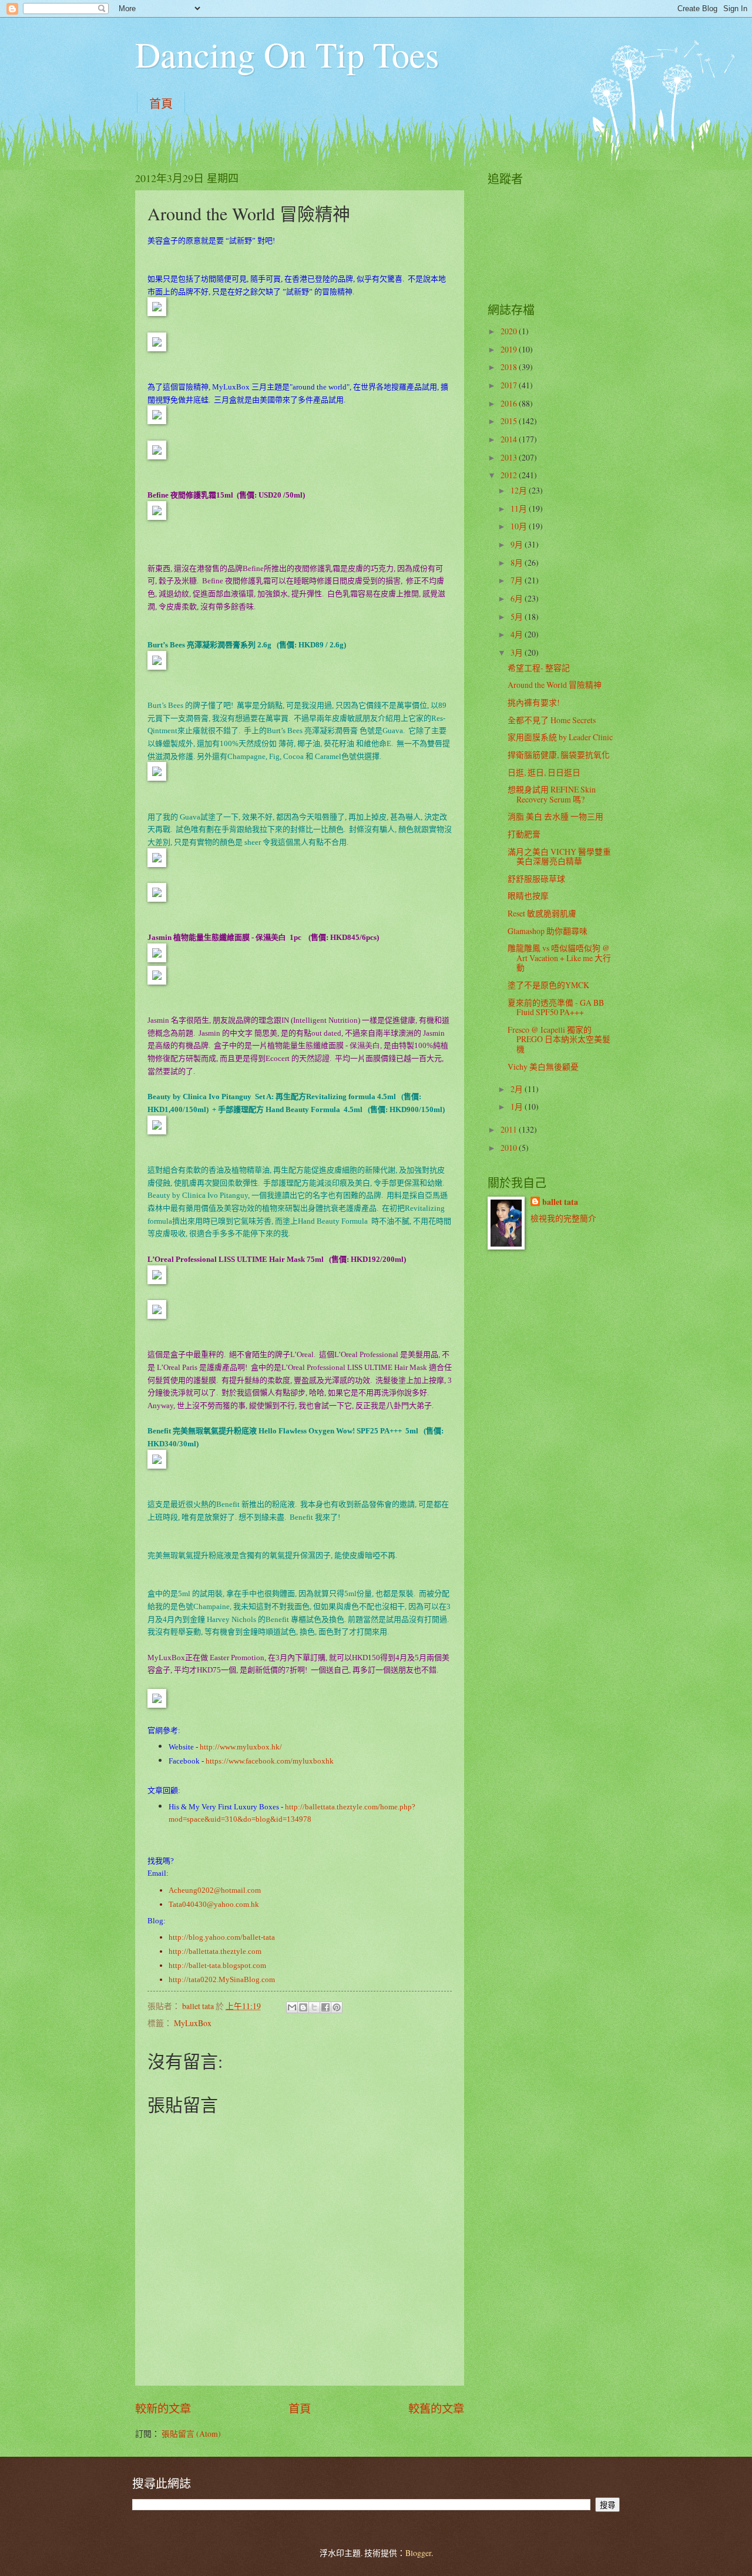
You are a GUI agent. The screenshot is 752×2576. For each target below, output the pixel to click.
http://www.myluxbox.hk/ (241, 1747)
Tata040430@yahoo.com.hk (214, 1904)
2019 (510, 349)
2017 (510, 385)
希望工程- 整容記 (539, 668)
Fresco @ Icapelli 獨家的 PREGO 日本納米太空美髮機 (559, 1039)
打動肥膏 (524, 834)
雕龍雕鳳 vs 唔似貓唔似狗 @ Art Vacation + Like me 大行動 (559, 958)
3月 (518, 652)
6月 (518, 598)
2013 (510, 457)
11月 (520, 508)
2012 (510, 475)
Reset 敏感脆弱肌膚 (542, 913)
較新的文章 (163, 2408)
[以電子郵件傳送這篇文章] (292, 2007)
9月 (518, 544)
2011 (510, 1129)
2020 (510, 331)
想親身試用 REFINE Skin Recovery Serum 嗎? (552, 794)
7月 (518, 580)
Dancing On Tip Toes (287, 54)
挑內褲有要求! (534, 702)
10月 (520, 526)
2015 (510, 421)
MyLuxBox (193, 2023)
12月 (520, 490)
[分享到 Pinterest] (337, 2007)
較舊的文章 (436, 2408)
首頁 (161, 104)
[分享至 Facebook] (325, 2007)
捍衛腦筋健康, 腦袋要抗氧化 (559, 755)
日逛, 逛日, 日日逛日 (544, 772)
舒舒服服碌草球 (536, 879)
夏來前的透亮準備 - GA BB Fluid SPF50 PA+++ (556, 1007)
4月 (518, 634)
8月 (518, 562)
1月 (518, 1106)
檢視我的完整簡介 (563, 1218)
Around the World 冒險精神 (555, 685)
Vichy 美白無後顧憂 (543, 1067)
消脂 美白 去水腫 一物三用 (555, 816)
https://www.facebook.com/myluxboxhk (270, 1761)
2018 (510, 367)
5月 (518, 617)
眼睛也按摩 (528, 896)
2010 (510, 1148)
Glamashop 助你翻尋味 (548, 931)
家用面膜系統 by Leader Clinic (560, 737)
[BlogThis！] (303, 2007)
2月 (518, 1089)
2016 (510, 403)
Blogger (418, 2553)
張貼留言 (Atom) (191, 2434)
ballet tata (560, 1202)
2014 (510, 439)
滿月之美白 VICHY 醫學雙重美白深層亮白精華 (559, 857)
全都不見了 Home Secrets (552, 720)
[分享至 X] (314, 2007)
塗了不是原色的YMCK (548, 985)
